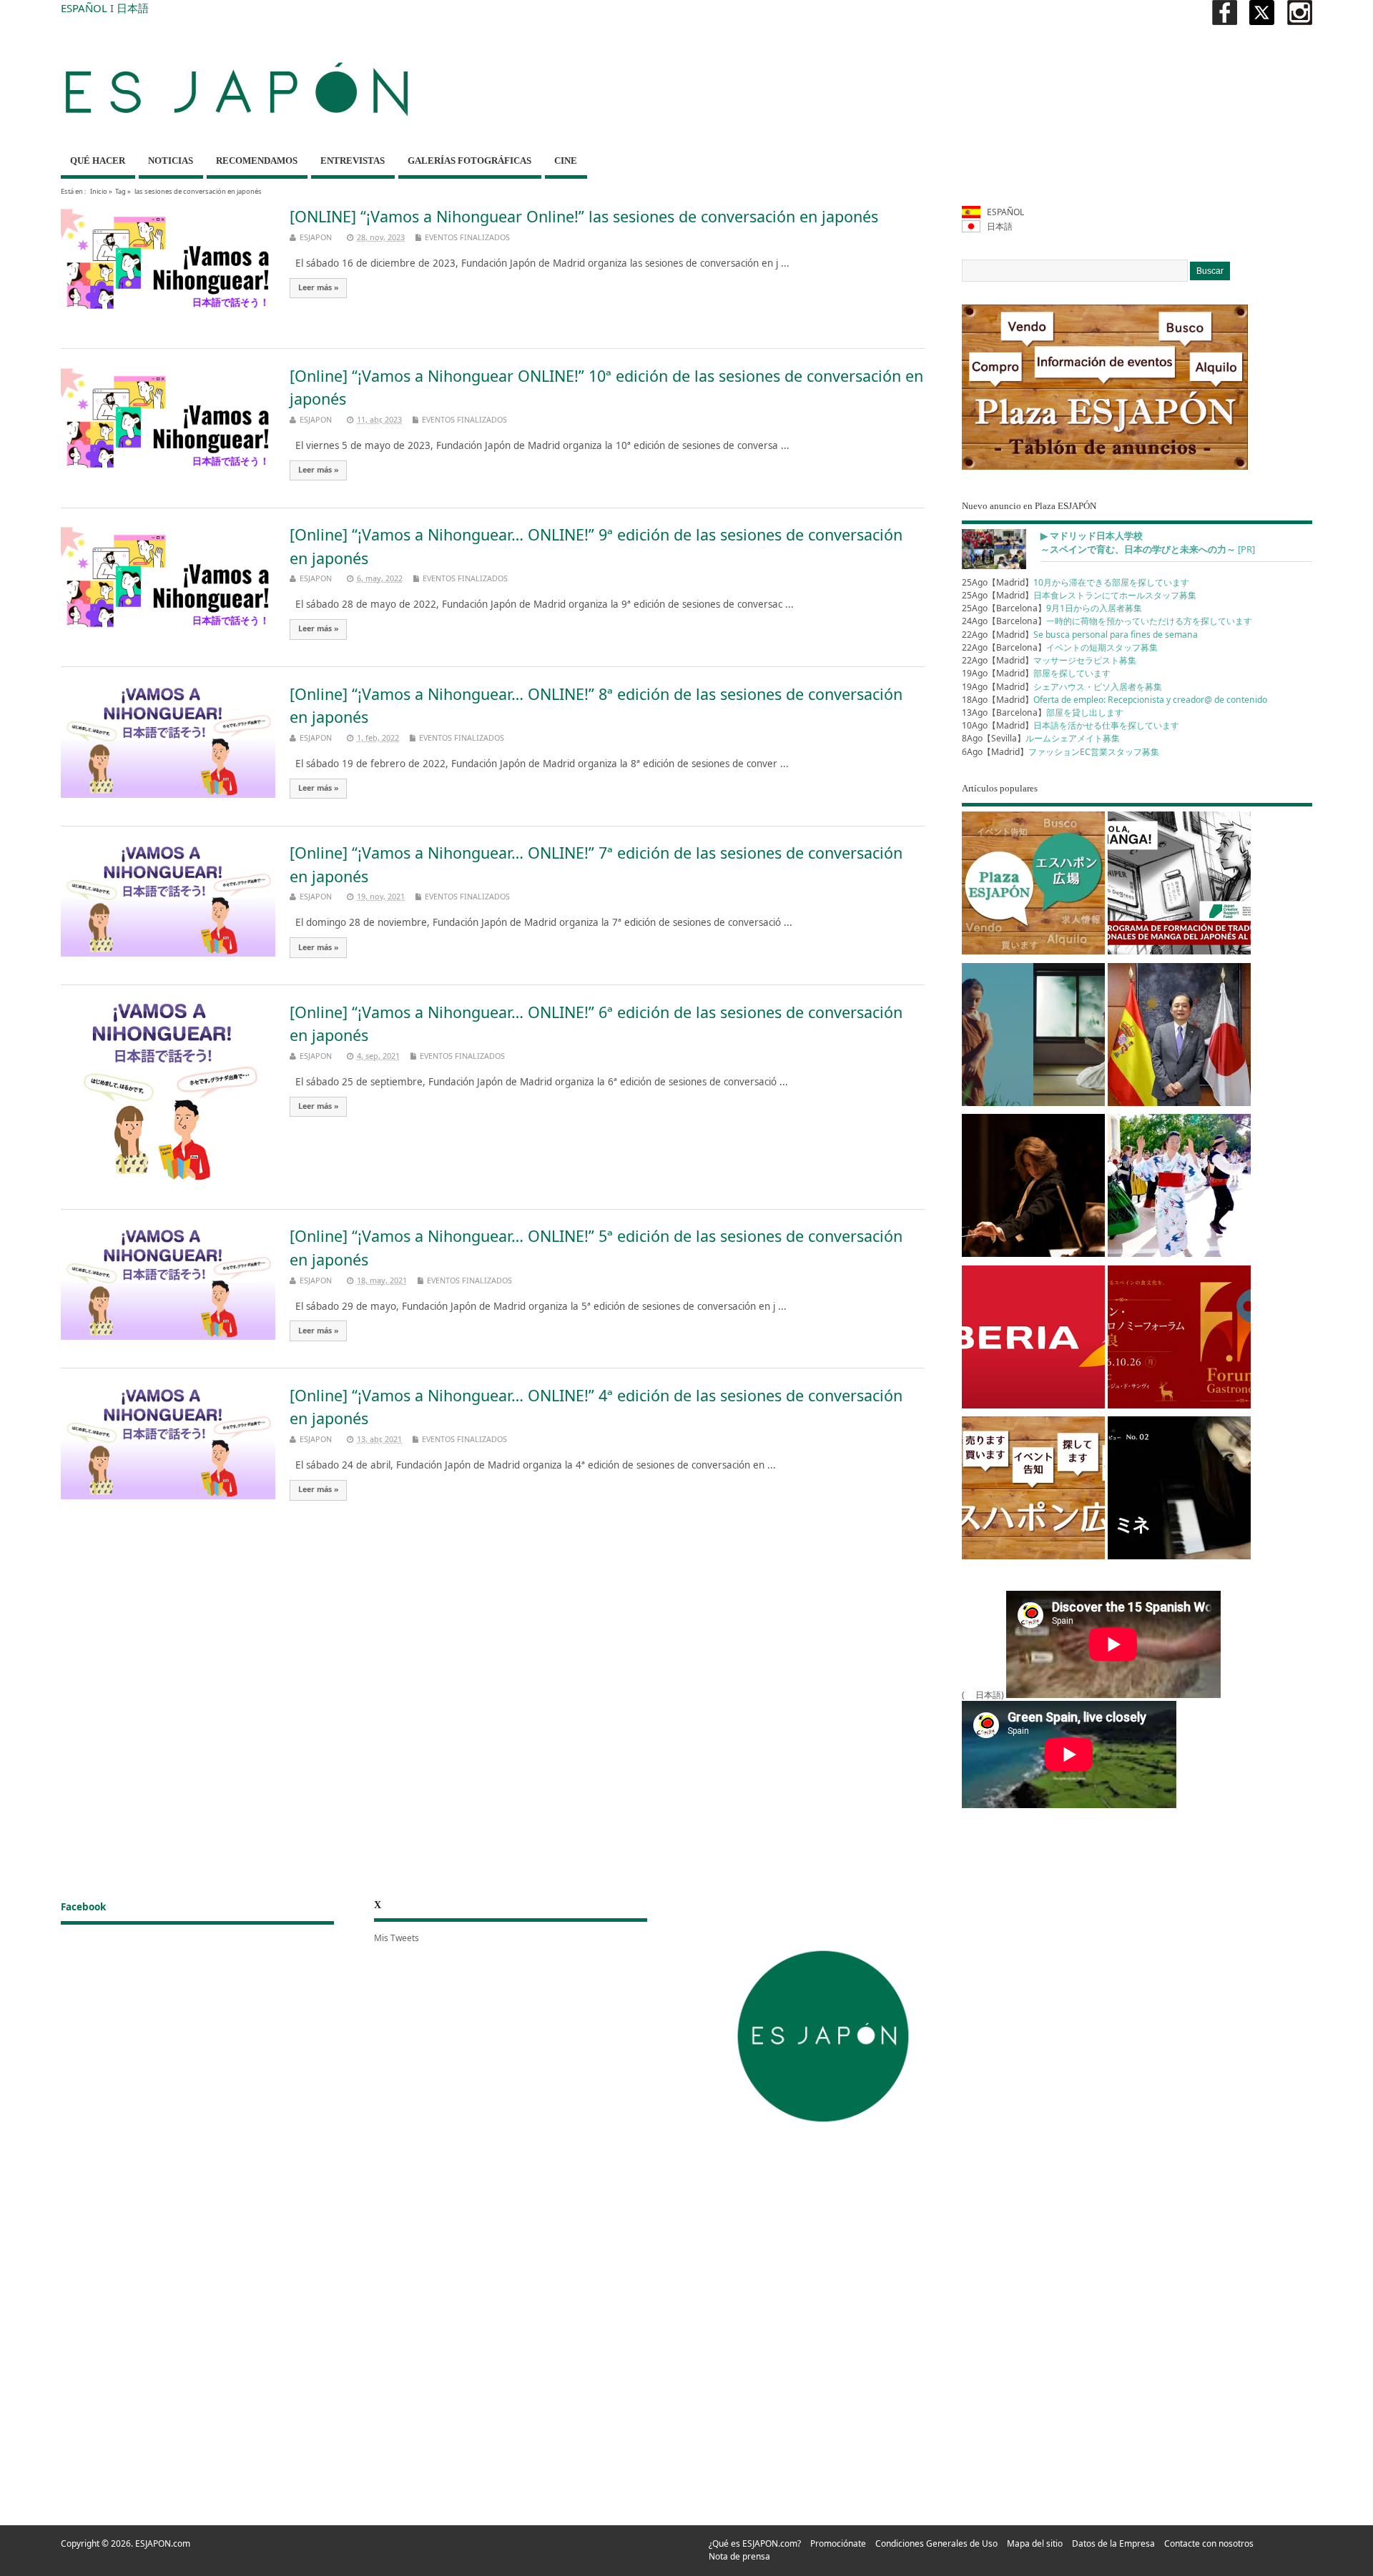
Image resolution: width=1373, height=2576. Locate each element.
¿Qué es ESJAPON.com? (755, 2543)
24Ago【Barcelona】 (1107, 621)
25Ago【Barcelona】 (1052, 608)
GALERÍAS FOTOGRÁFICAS (469, 161)
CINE (566, 161)
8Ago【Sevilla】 (1041, 738)
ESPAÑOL (84, 8)
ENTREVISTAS (353, 161)
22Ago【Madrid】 (1080, 635)
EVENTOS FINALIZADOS (467, 237)
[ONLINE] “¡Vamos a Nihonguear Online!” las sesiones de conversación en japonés (584, 216)
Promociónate (838, 2543)
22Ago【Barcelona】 (1060, 647)
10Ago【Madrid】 (1071, 725)
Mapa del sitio (1035, 2543)
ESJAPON (316, 237)
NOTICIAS (171, 161)
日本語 (133, 8)
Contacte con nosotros (1209, 2543)
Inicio (99, 191)
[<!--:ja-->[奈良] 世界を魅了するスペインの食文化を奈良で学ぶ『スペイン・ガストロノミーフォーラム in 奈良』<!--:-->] (1179, 1339)
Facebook (83, 1907)
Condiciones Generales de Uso (936, 2543)
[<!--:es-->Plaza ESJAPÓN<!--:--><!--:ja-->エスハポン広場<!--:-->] (1033, 885)
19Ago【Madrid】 (1036, 673)
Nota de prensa (739, 2556)
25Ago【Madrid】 (1076, 582)
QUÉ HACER (98, 161)
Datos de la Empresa (1113, 2543)
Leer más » (319, 287)
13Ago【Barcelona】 (1043, 712)
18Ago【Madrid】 (1114, 700)
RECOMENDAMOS (257, 161)
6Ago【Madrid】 (1060, 752)
